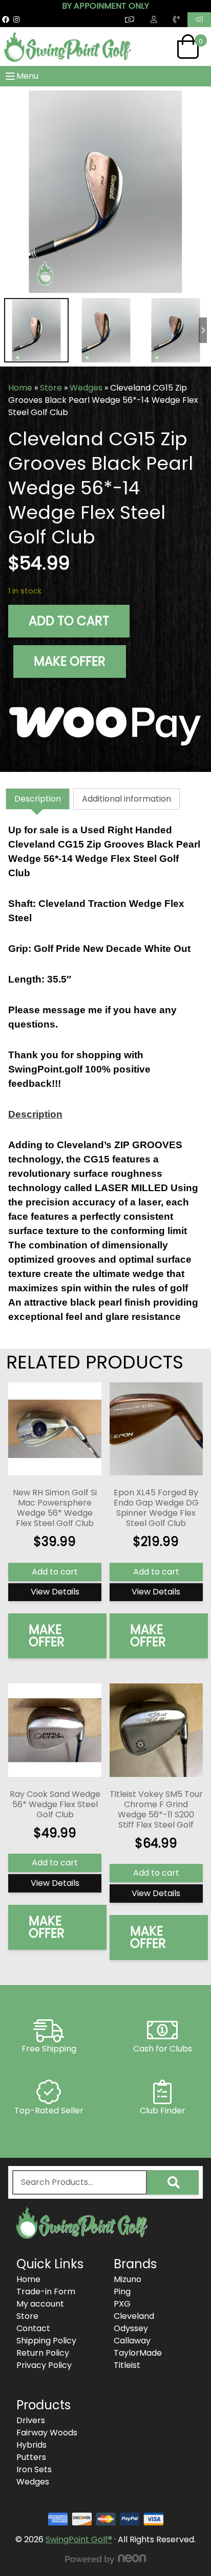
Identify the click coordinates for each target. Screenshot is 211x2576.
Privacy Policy (44, 2365)
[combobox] (80, 2182)
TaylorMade (138, 2353)
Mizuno (128, 2279)
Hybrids (31, 2445)
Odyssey (131, 2328)
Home (20, 388)
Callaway (132, 2341)
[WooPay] (105, 722)
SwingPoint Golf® (79, 2539)
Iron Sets (34, 2469)
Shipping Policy (46, 2341)
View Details (55, 1592)
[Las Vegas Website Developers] (105, 2559)
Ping (122, 2292)
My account (40, 2304)
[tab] (38, 799)
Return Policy (43, 2353)
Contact (33, 2328)
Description (38, 799)
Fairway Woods (47, 2433)
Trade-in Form (46, 2292)
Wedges (86, 388)
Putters (31, 2457)
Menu (27, 76)
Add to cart (69, 621)
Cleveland (134, 2316)
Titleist (127, 2365)
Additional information (126, 799)
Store (51, 388)
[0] (188, 47)
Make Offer (70, 661)
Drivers (31, 2420)
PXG (122, 2304)
